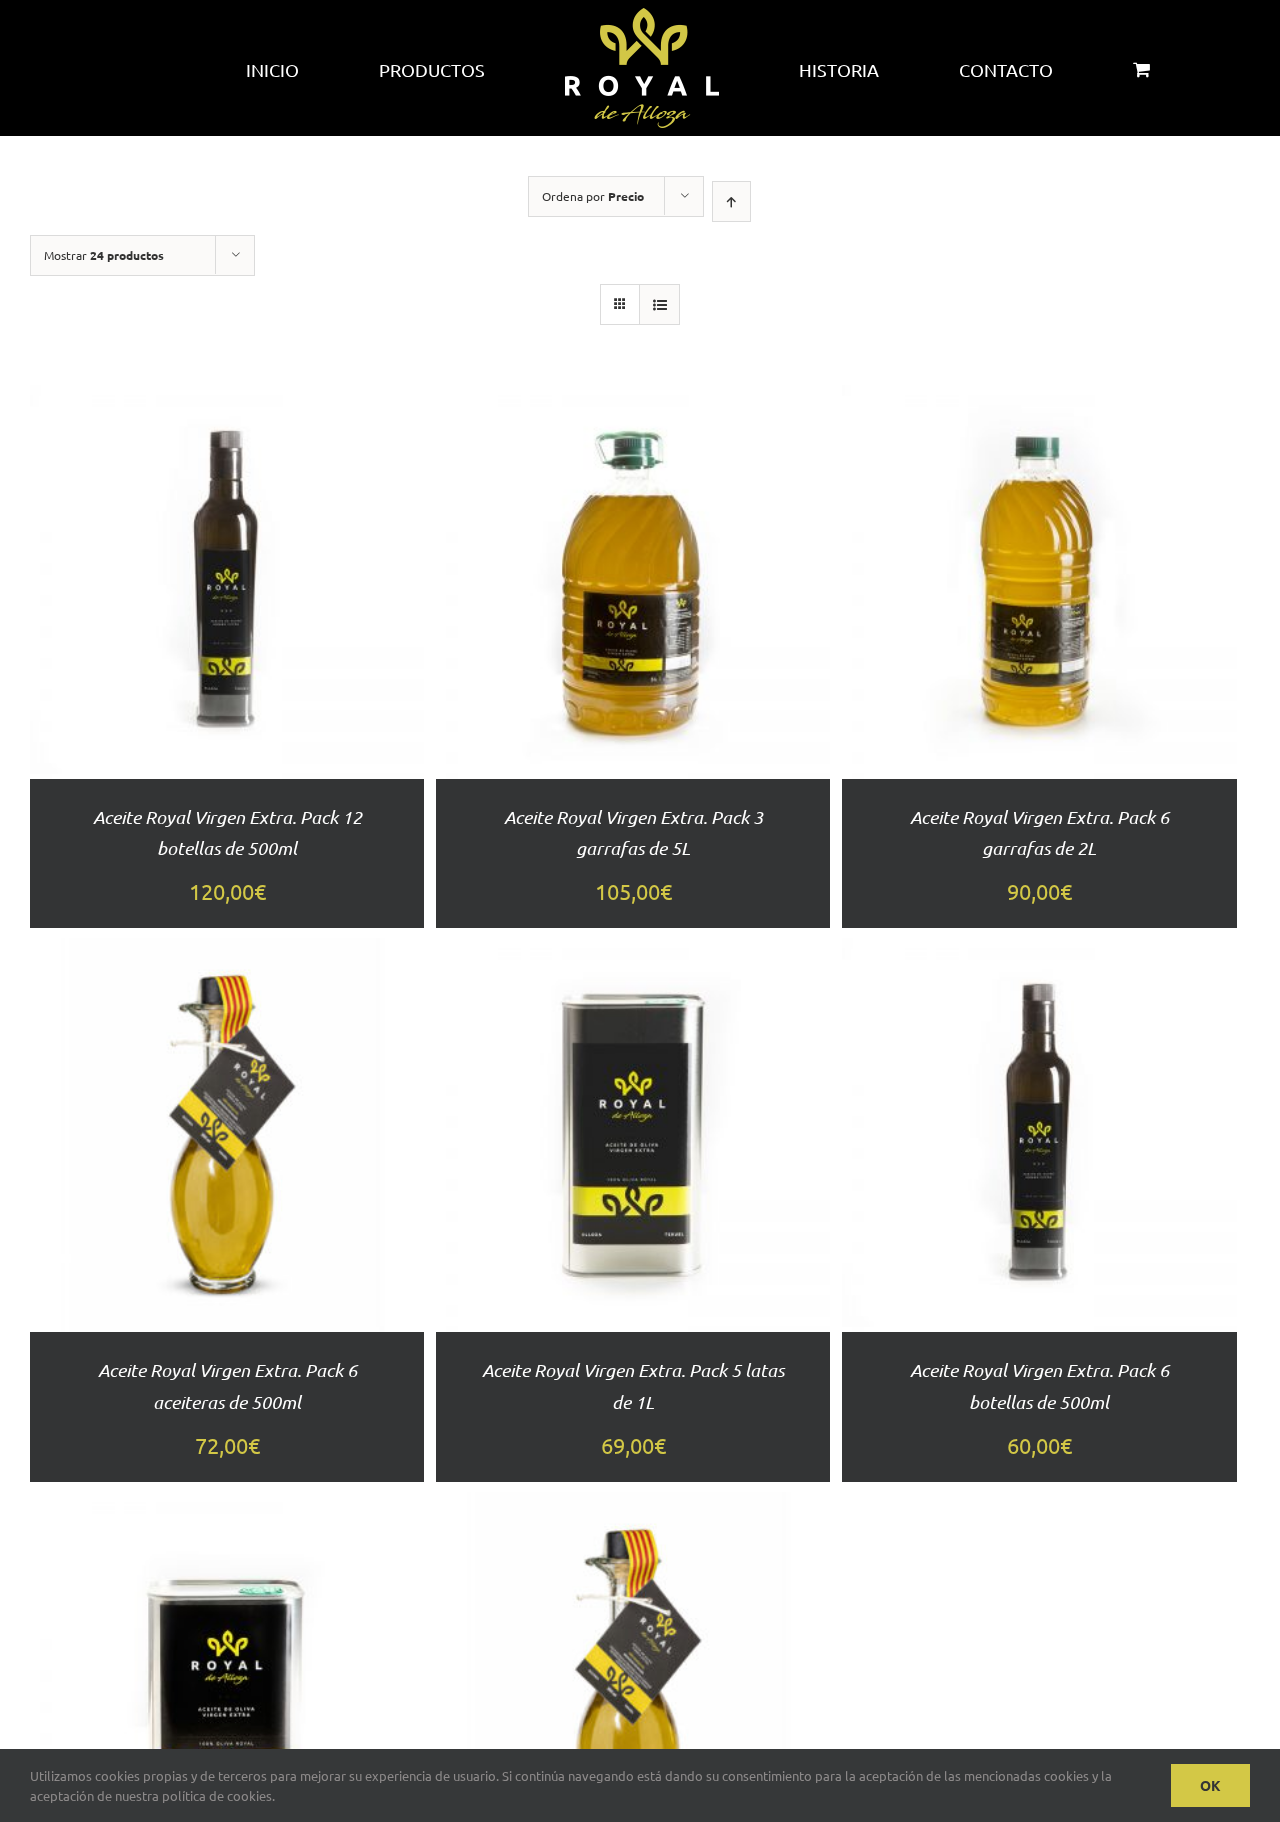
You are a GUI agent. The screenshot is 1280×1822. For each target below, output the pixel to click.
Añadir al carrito (227, 557)
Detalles (227, 625)
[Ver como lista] (659, 304)
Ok (1210, 1785)
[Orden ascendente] (731, 201)
